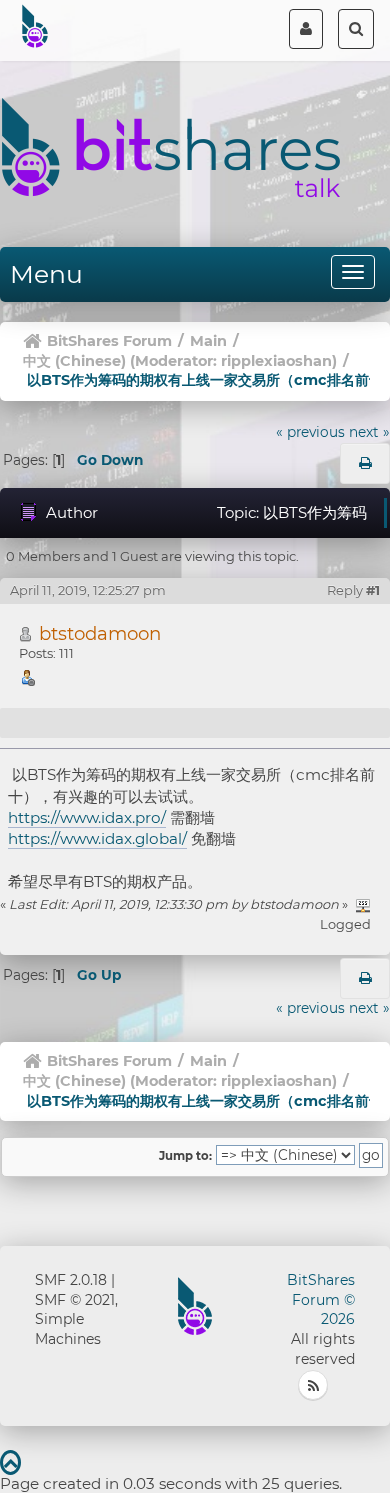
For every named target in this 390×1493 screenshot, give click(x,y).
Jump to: (185, 1156)
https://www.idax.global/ (97, 838)
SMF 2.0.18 (71, 1280)
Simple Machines (68, 1329)
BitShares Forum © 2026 (321, 1300)
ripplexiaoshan (276, 361)
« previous (310, 432)
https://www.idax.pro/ (87, 817)
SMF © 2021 (75, 1300)
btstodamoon (100, 633)
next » (369, 432)
